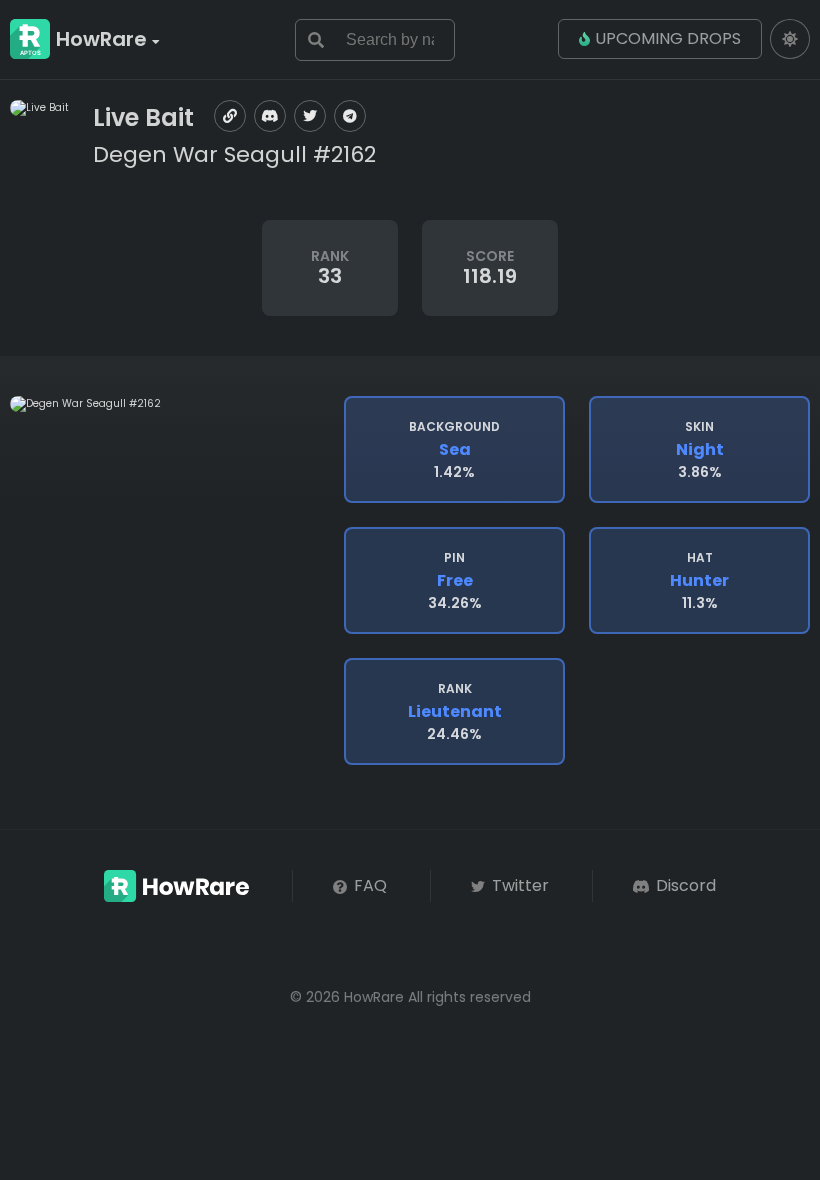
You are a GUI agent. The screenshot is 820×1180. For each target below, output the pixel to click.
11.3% (699, 581)
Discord (684, 885)
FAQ (368, 885)
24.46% (455, 712)
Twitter (518, 885)
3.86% (700, 450)
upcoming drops (668, 38)
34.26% (455, 581)
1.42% (454, 450)
